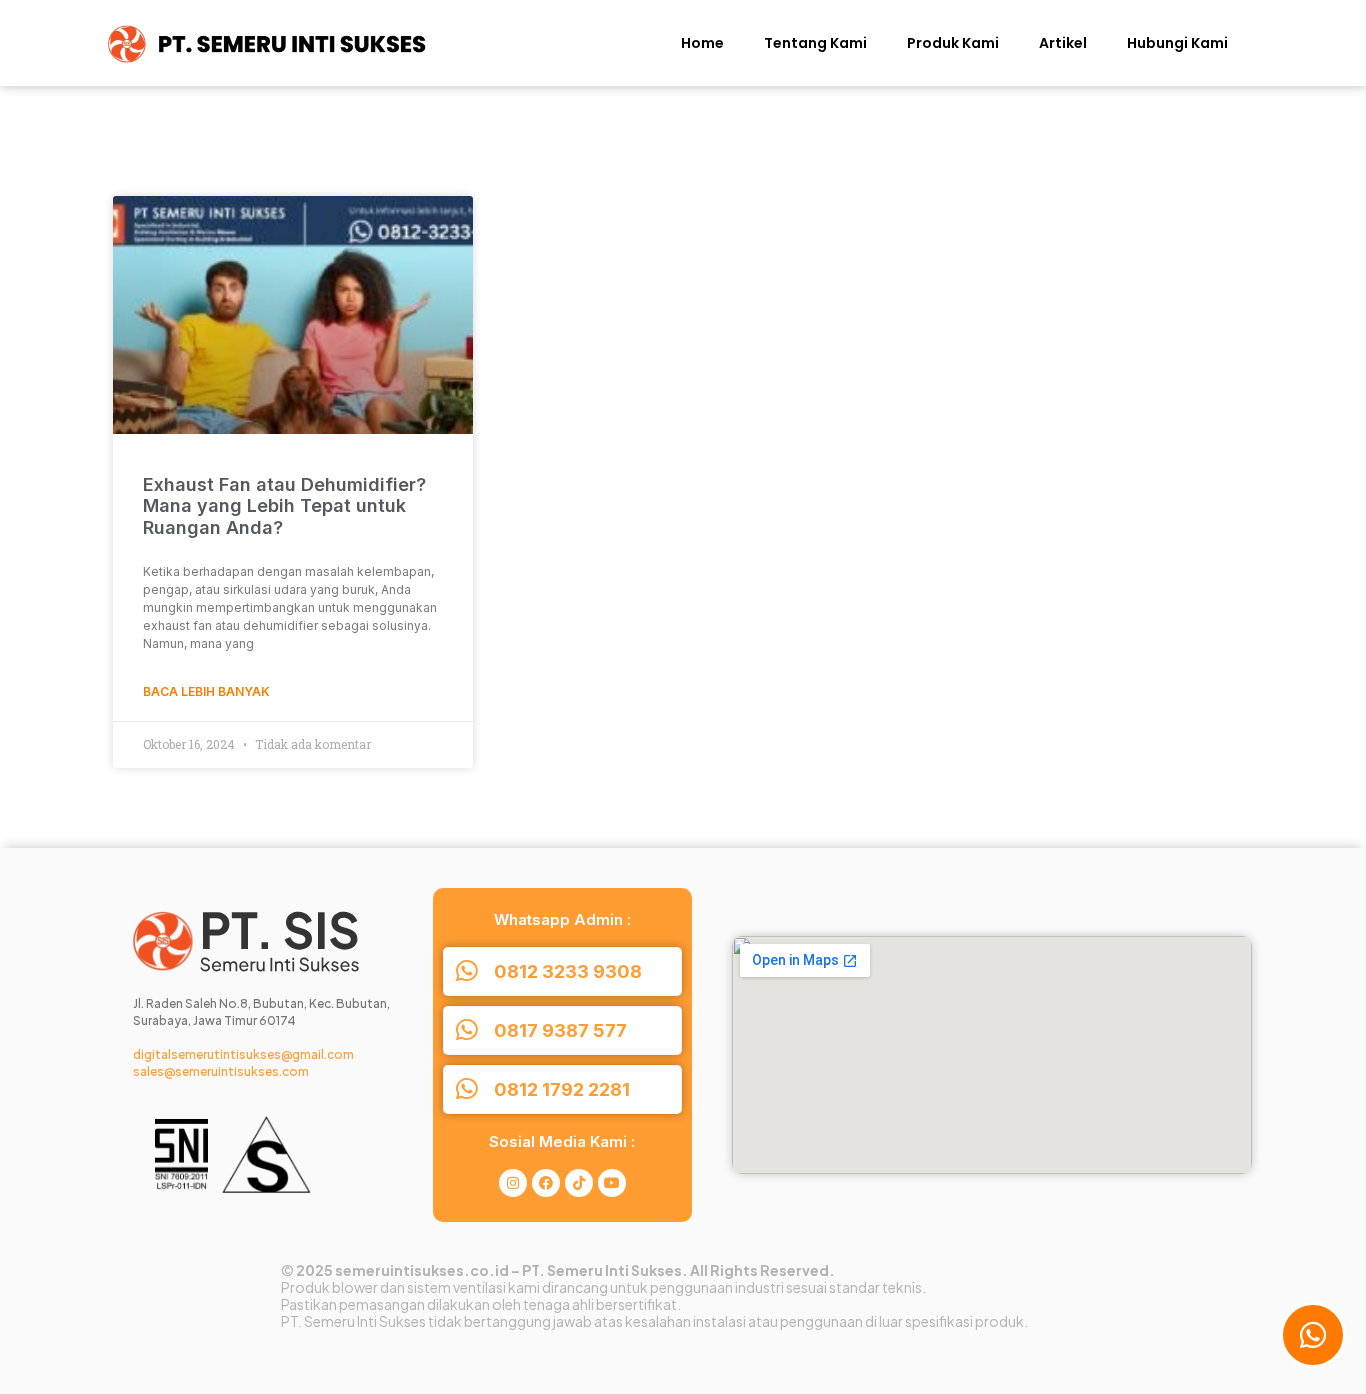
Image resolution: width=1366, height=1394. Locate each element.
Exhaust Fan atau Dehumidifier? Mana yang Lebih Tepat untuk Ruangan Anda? (284, 506)
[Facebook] (546, 1183)
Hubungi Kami (1177, 43)
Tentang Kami (815, 43)
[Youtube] (612, 1183)
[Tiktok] (579, 1183)
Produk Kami (953, 43)
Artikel (1063, 43)
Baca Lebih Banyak (206, 691)
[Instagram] (513, 1183)
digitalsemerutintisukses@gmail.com (243, 1054)
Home (702, 43)
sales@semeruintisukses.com (221, 1071)
